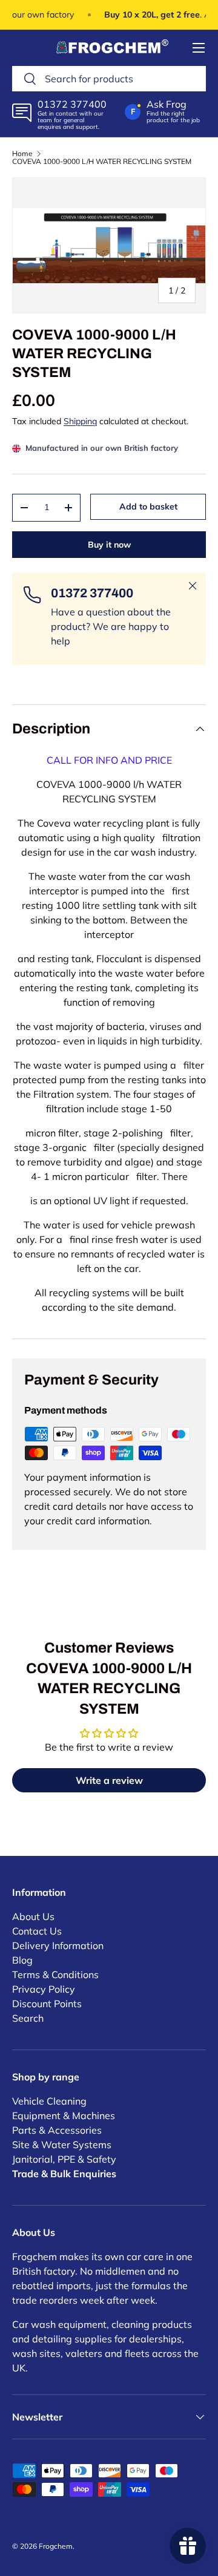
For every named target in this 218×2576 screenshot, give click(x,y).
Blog (22, 1960)
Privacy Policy (44, 1989)
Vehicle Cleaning (49, 2101)
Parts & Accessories (57, 2130)
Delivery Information (58, 1945)
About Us (33, 1916)
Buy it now (109, 545)
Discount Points (47, 2004)
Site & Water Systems (62, 2145)
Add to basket (148, 506)
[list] (109, 245)
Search (28, 2018)
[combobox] (109, 79)
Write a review (109, 1780)
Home (22, 154)
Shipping (80, 421)
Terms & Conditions (55, 1975)
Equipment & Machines (64, 2116)
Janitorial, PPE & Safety (64, 2159)
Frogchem (56, 2546)
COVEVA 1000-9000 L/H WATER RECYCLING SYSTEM (102, 162)
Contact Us (37, 1931)
